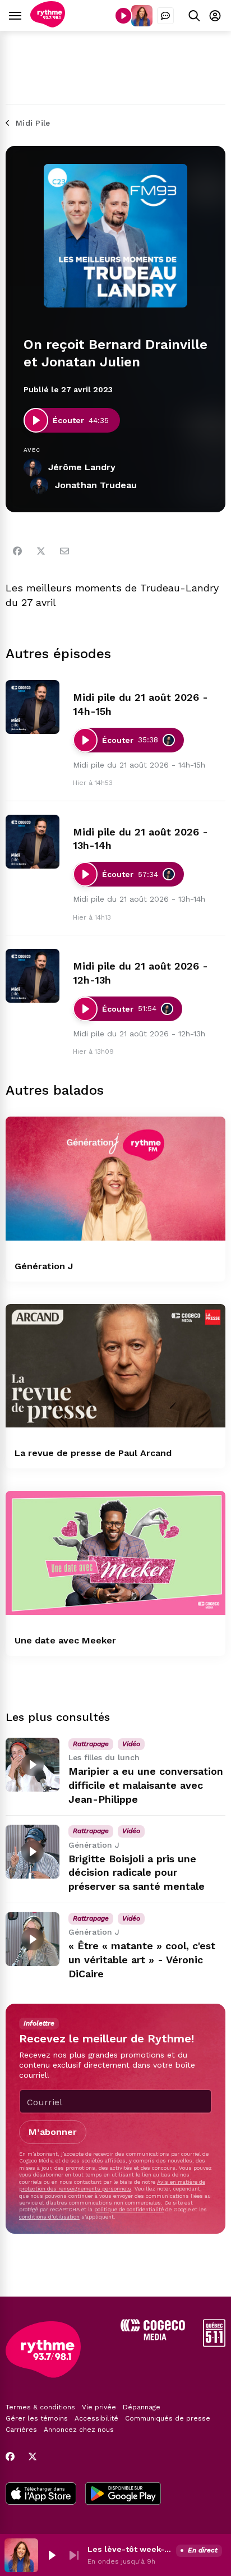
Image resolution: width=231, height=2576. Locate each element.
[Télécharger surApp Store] (41, 2495)
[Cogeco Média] (153, 2337)
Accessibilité (96, 2418)
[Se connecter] (215, 15)
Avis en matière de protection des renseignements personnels (112, 2185)
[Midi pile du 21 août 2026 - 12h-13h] (33, 976)
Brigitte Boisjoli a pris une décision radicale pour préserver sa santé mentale (137, 1873)
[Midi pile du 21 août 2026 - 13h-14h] (33, 842)
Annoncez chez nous (79, 2430)
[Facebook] (17, 551)
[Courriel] (64, 551)
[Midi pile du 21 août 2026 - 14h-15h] (33, 707)
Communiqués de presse (168, 2418)
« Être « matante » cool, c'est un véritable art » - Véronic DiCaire (142, 1960)
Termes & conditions (40, 2407)
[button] (52, 2555)
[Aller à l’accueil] (48, 24)
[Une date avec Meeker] (115, 1553)
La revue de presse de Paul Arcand (93, 1453)
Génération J (44, 1266)
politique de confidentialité (129, 2209)
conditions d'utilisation (49, 2217)
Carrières (21, 2430)
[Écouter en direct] (123, 16)
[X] (33, 2456)
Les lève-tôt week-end (130, 2549)
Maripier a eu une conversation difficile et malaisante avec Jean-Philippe (146, 1785)
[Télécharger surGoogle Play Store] (123, 2495)
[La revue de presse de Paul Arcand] (115, 1366)
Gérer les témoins (37, 2418)
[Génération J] (115, 1179)
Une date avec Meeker (65, 1640)
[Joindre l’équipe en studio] (165, 16)
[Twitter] (41, 551)
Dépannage (142, 2407)
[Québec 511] (214, 2344)
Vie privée (99, 2407)
